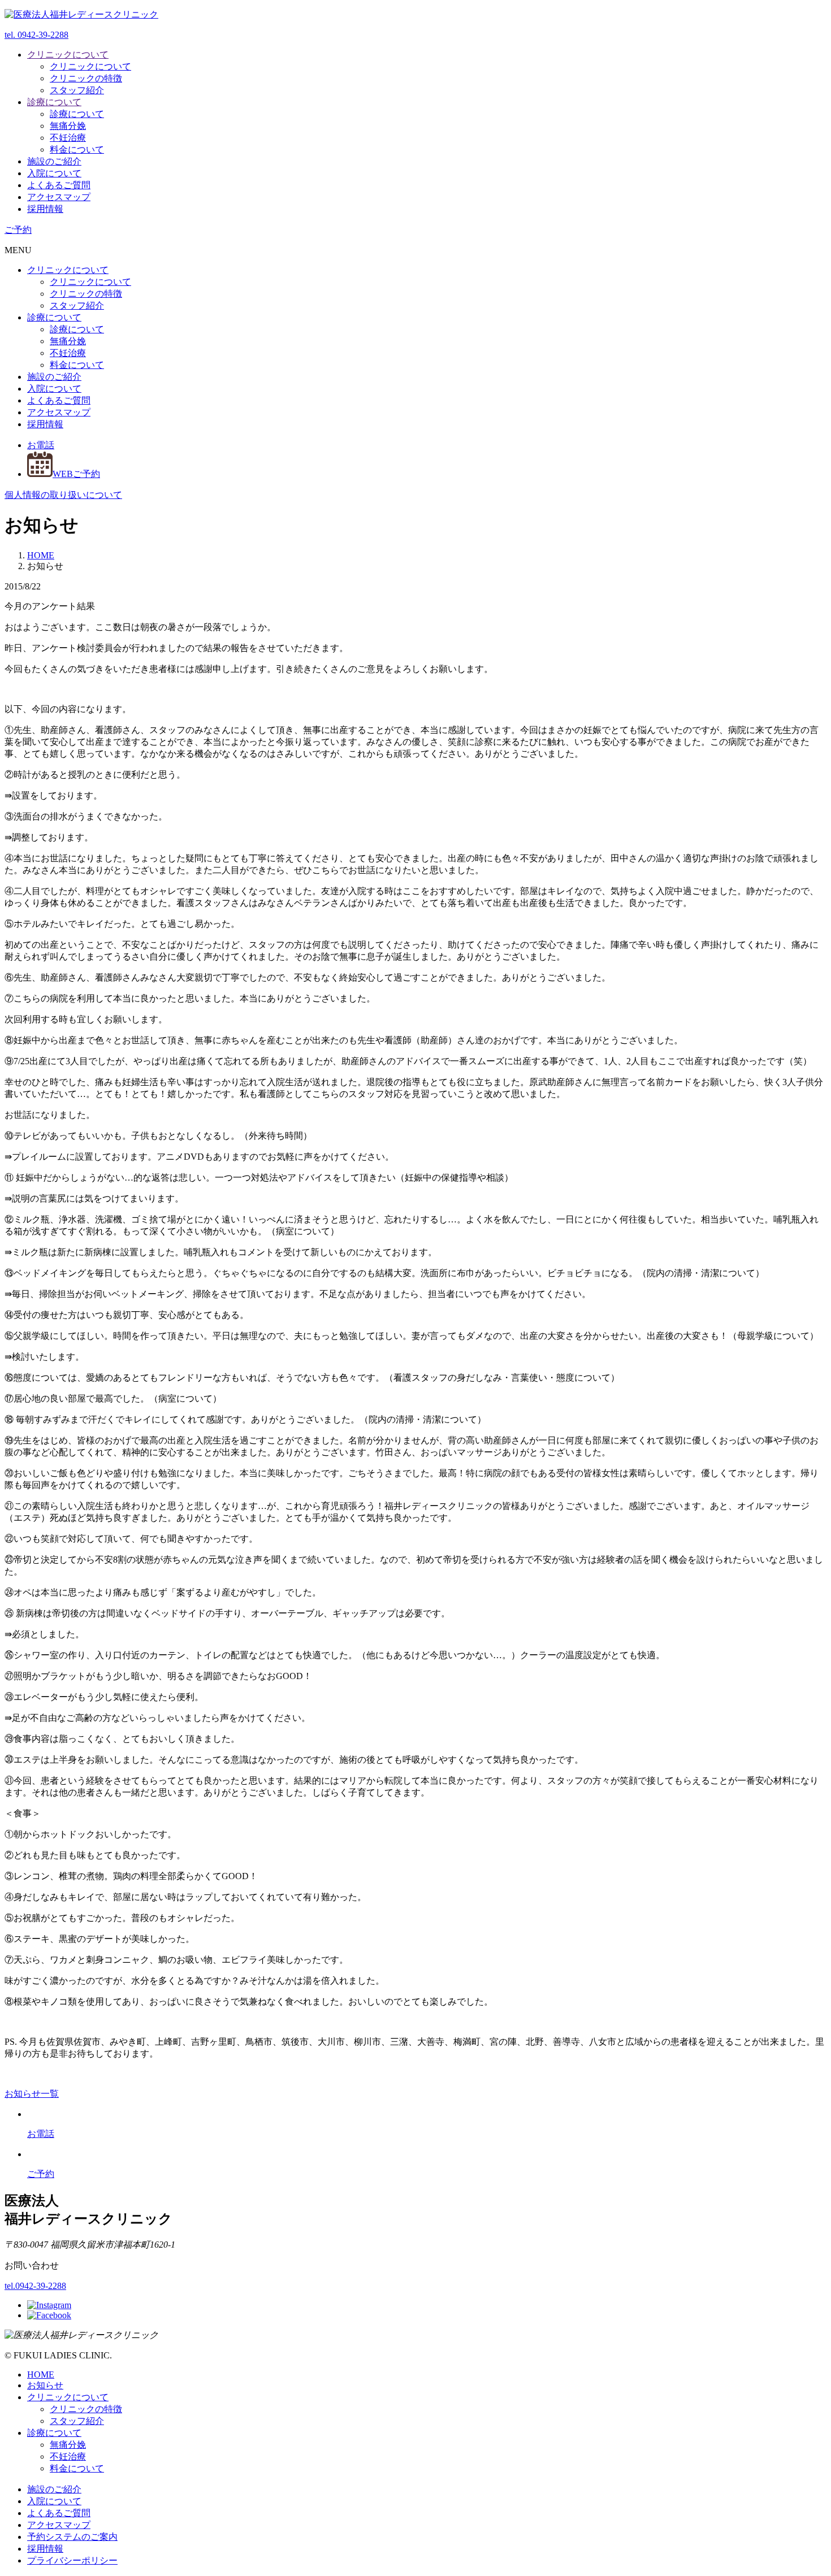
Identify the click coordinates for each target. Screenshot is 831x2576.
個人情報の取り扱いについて (63, 495)
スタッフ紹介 (77, 90)
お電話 (41, 445)
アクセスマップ (59, 197)
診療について (54, 102)
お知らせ (45, 2385)
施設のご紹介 (54, 161)
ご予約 (18, 230)
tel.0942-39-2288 (35, 2286)
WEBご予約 (76, 474)
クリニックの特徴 (86, 78)
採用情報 (45, 209)
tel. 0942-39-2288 (36, 35)
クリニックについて (68, 55)
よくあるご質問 (59, 185)
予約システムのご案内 (72, 2537)
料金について (77, 149)
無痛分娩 (68, 126)
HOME (41, 2375)
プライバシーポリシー (72, 2560)
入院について (54, 173)
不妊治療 (68, 138)
